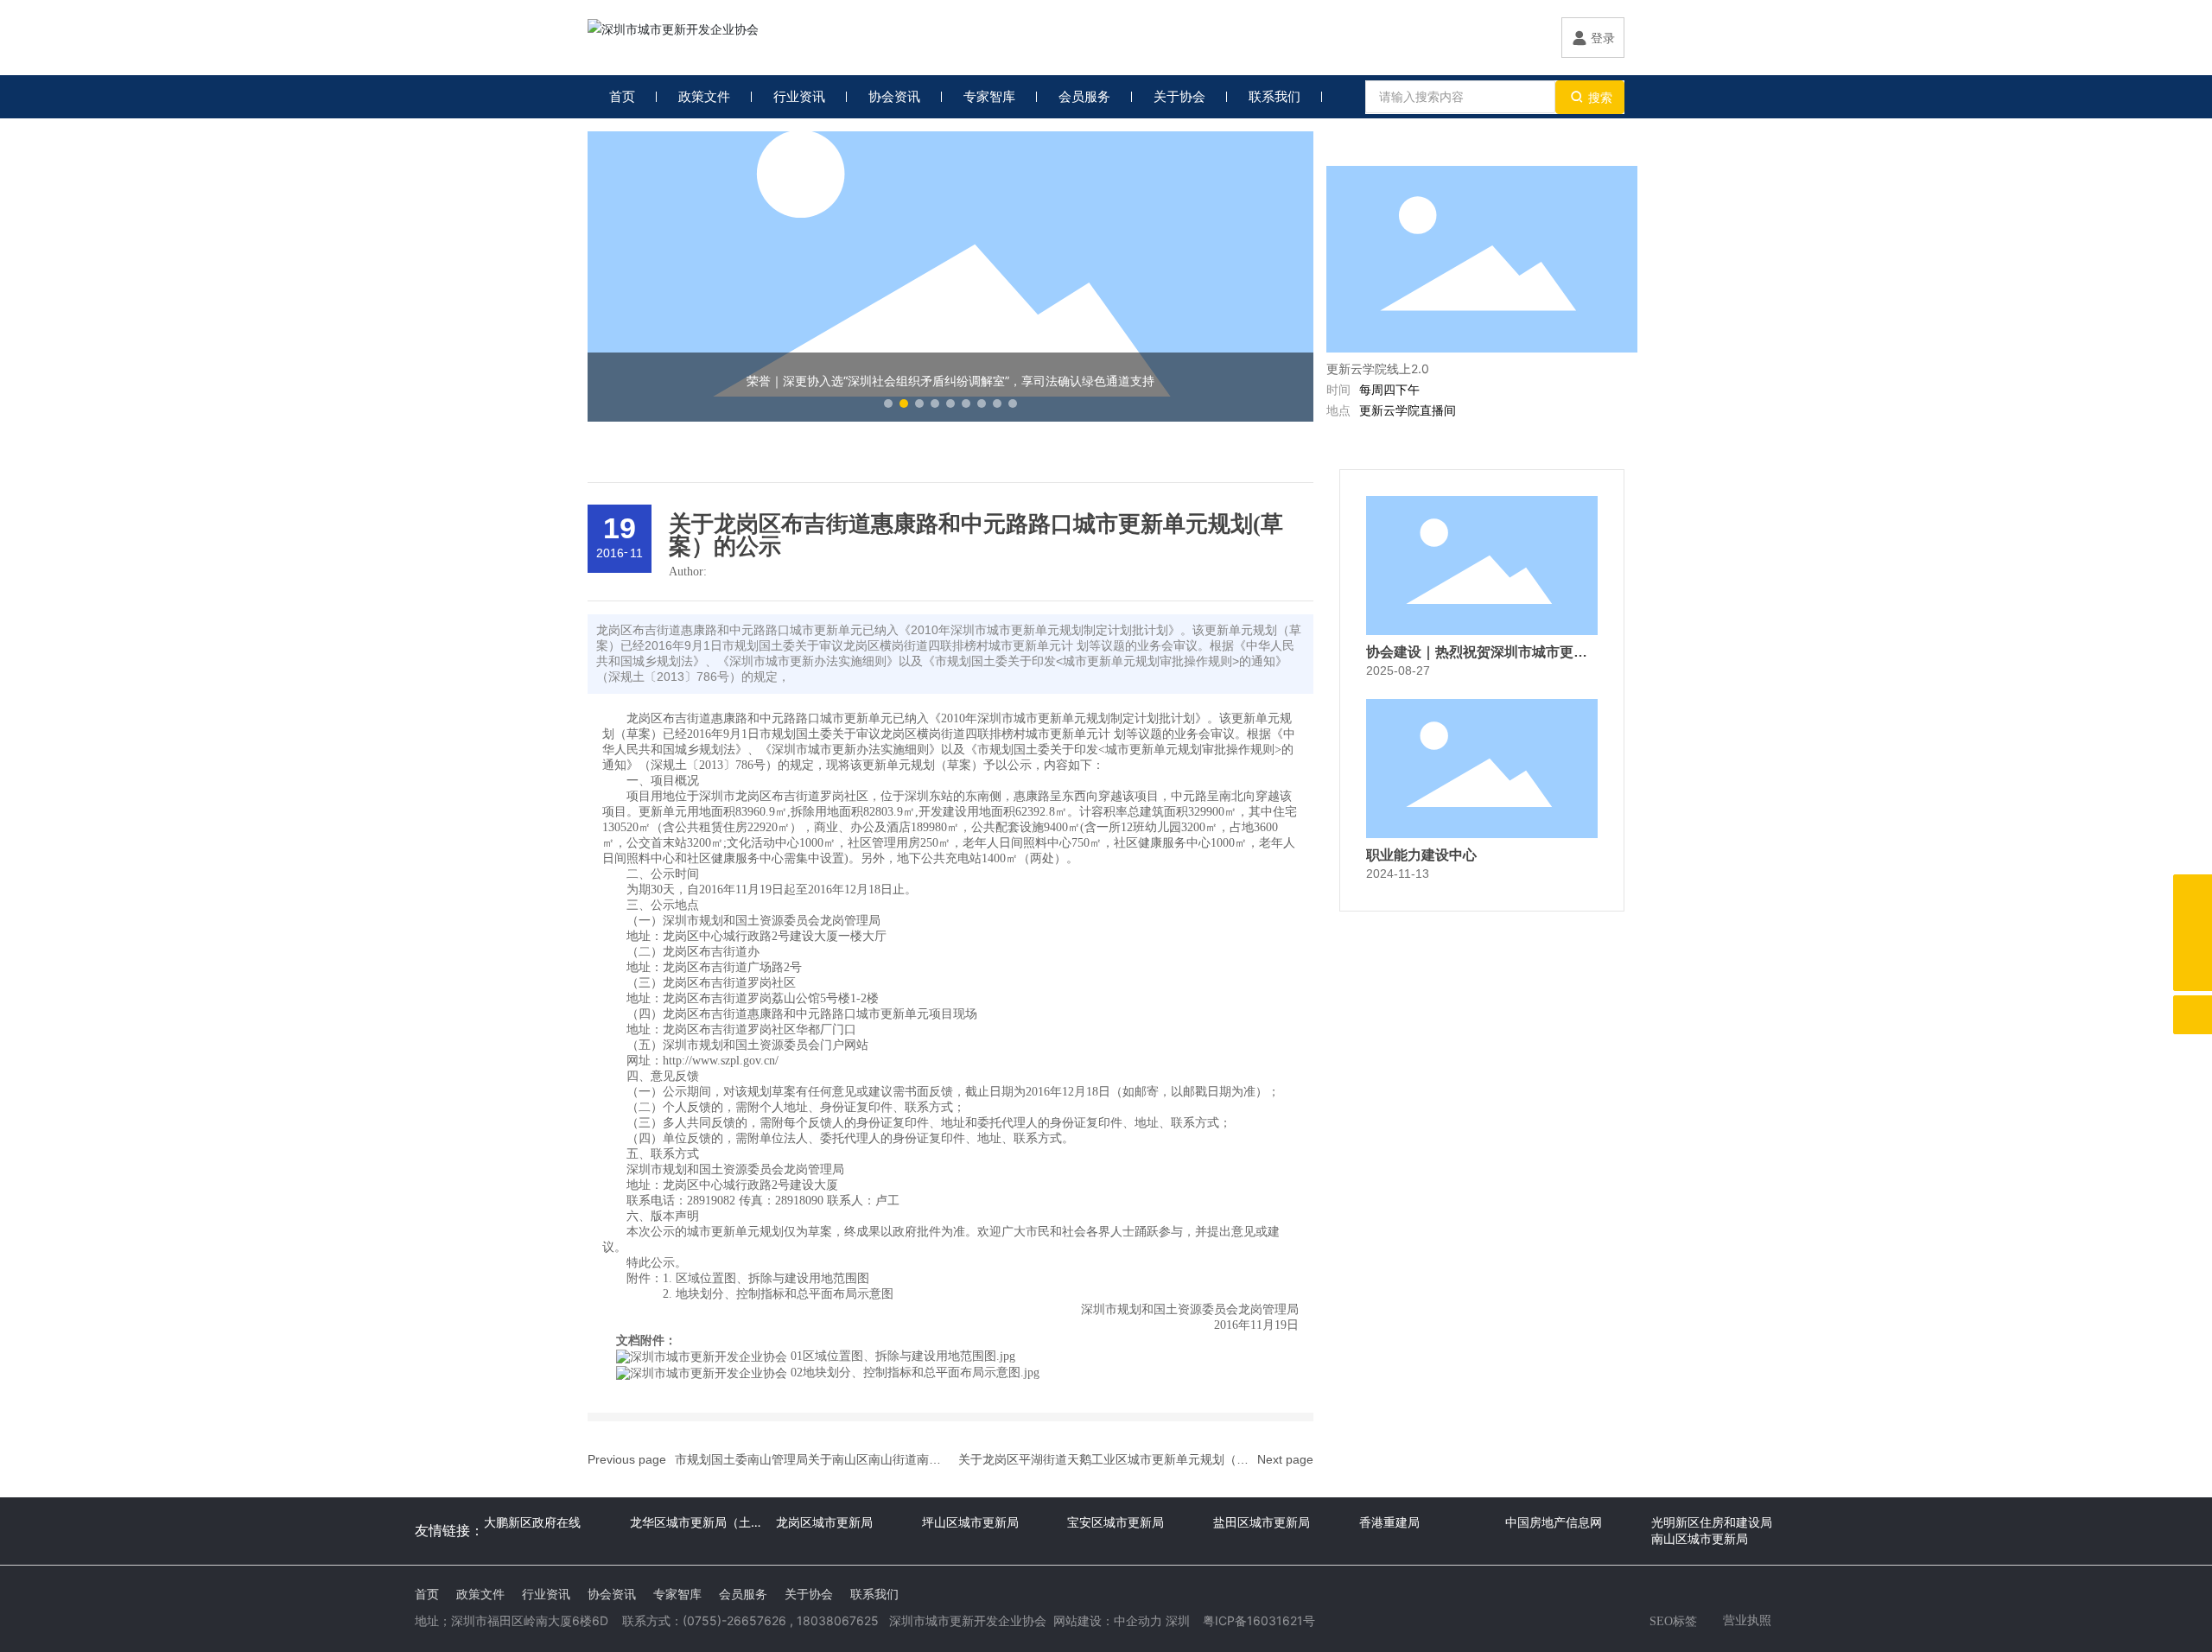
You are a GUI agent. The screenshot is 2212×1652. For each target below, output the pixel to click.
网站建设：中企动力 (1108, 1620)
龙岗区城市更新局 (824, 1522)
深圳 (1178, 1620)
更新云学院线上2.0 (1378, 369)
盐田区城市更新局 (1262, 1522)
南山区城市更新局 (1700, 1538)
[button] (888, 403)
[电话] (2193, 933)
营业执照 (1747, 1620)
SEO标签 (1673, 1621)
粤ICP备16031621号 (1259, 1620)
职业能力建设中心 (1421, 855)
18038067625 (838, 1620)
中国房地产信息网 (1554, 1522)
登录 (1603, 38)
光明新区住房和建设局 (1712, 1522)
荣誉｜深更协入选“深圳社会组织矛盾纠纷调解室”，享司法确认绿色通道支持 (950, 381)
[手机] (2193, 894)
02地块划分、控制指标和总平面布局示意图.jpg (915, 1372)
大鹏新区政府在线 (532, 1522)
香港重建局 (1389, 1522)
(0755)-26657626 (734, 1620)
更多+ (1606, 148)
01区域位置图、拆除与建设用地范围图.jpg (903, 1356)
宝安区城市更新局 (1116, 1522)
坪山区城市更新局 (970, 1522)
